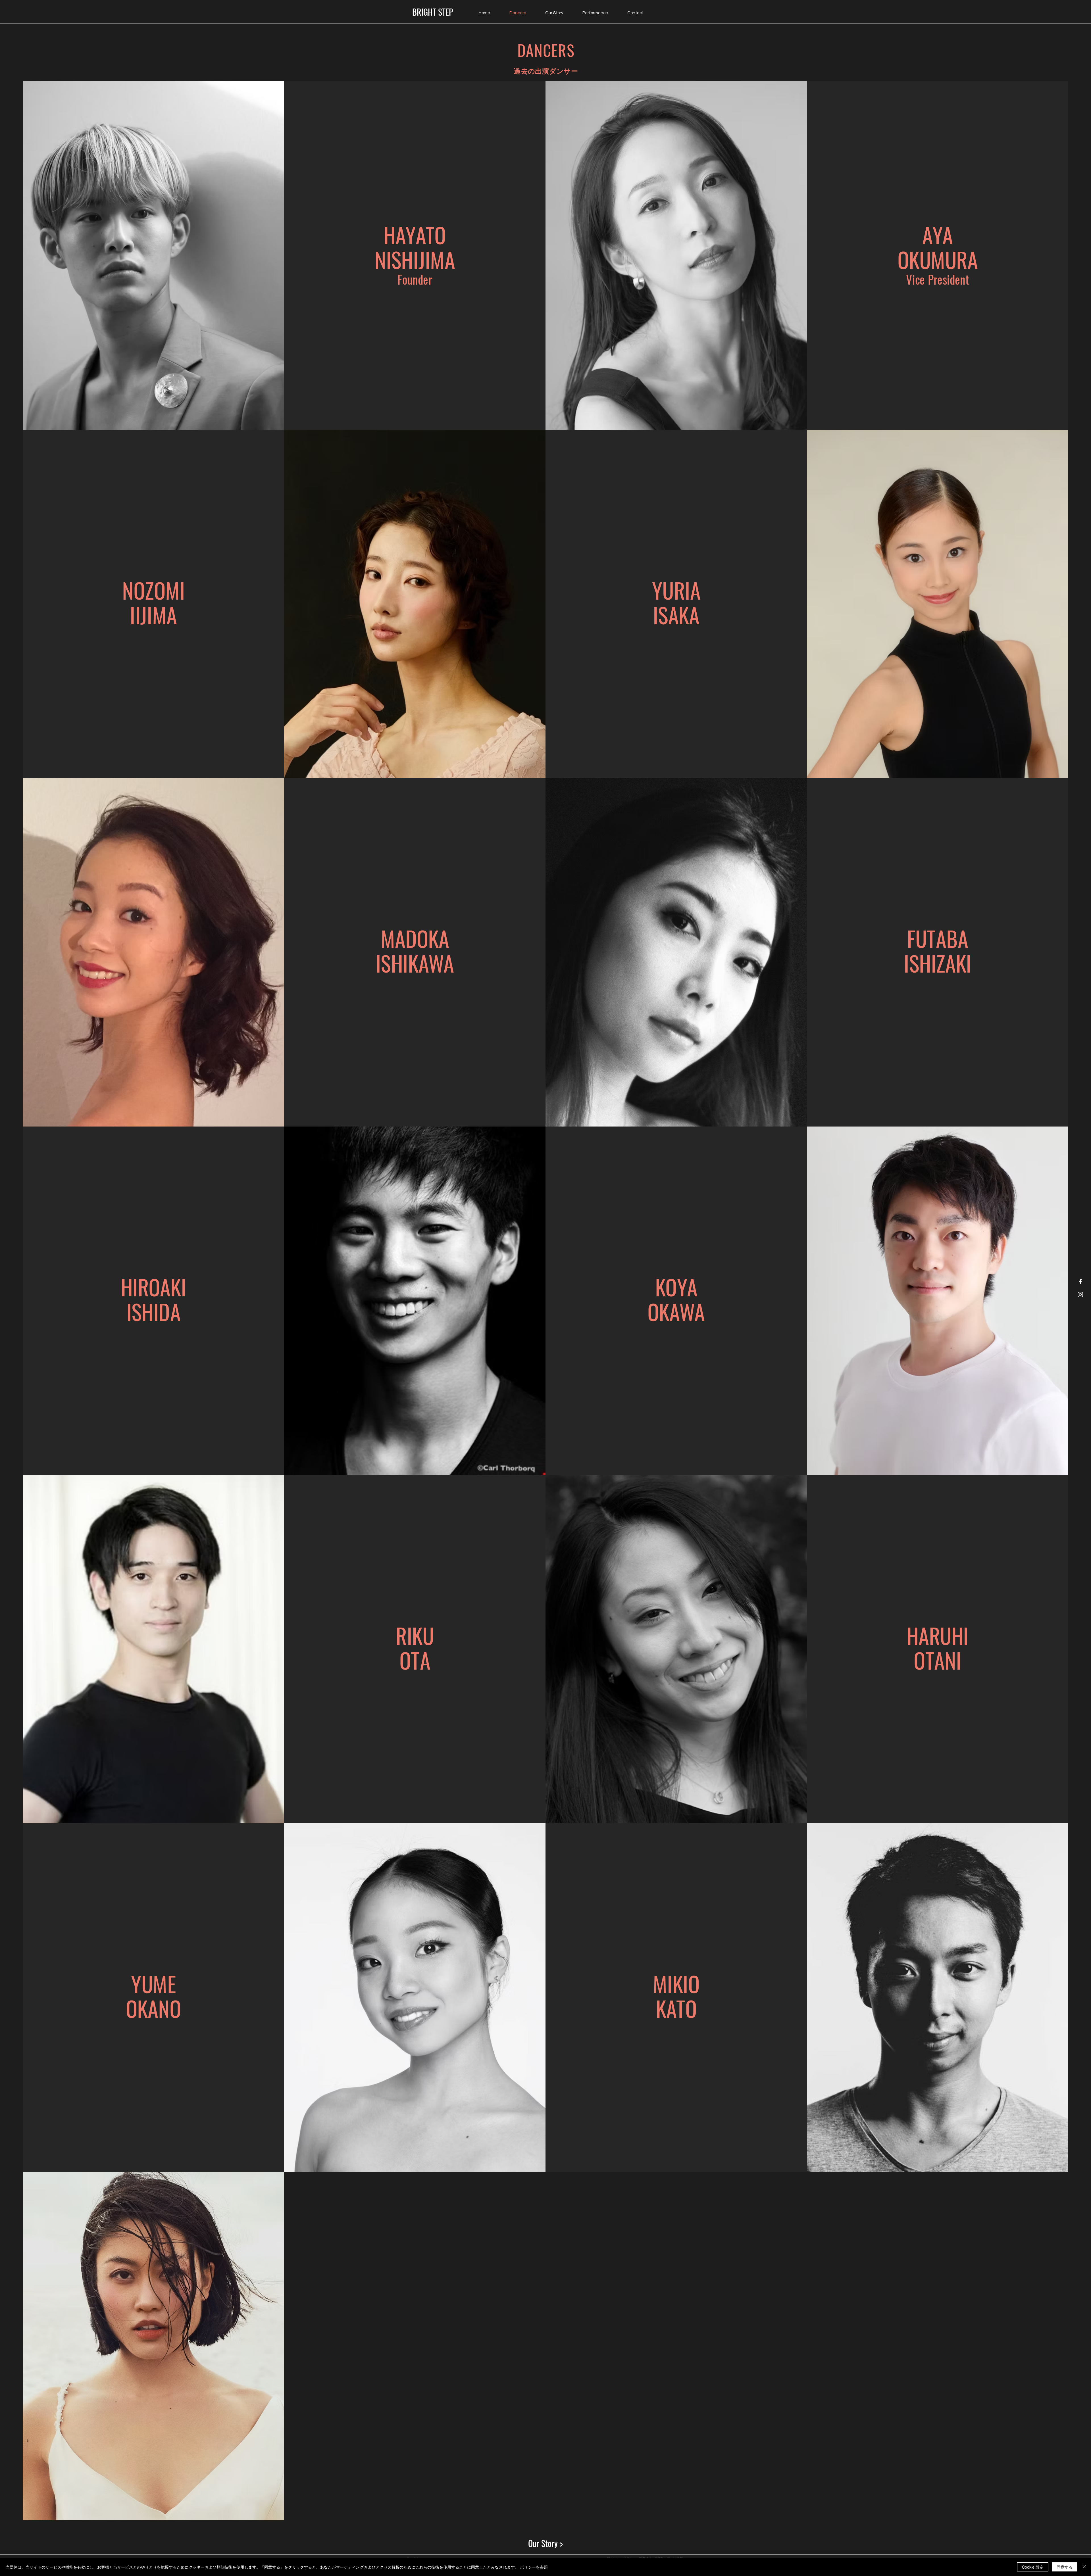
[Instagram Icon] (1080, 1295)
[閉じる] (1084, 2567)
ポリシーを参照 (534, 2567)
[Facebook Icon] (1080, 1281)
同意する (1065, 2567)
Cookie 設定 (1033, 2567)
